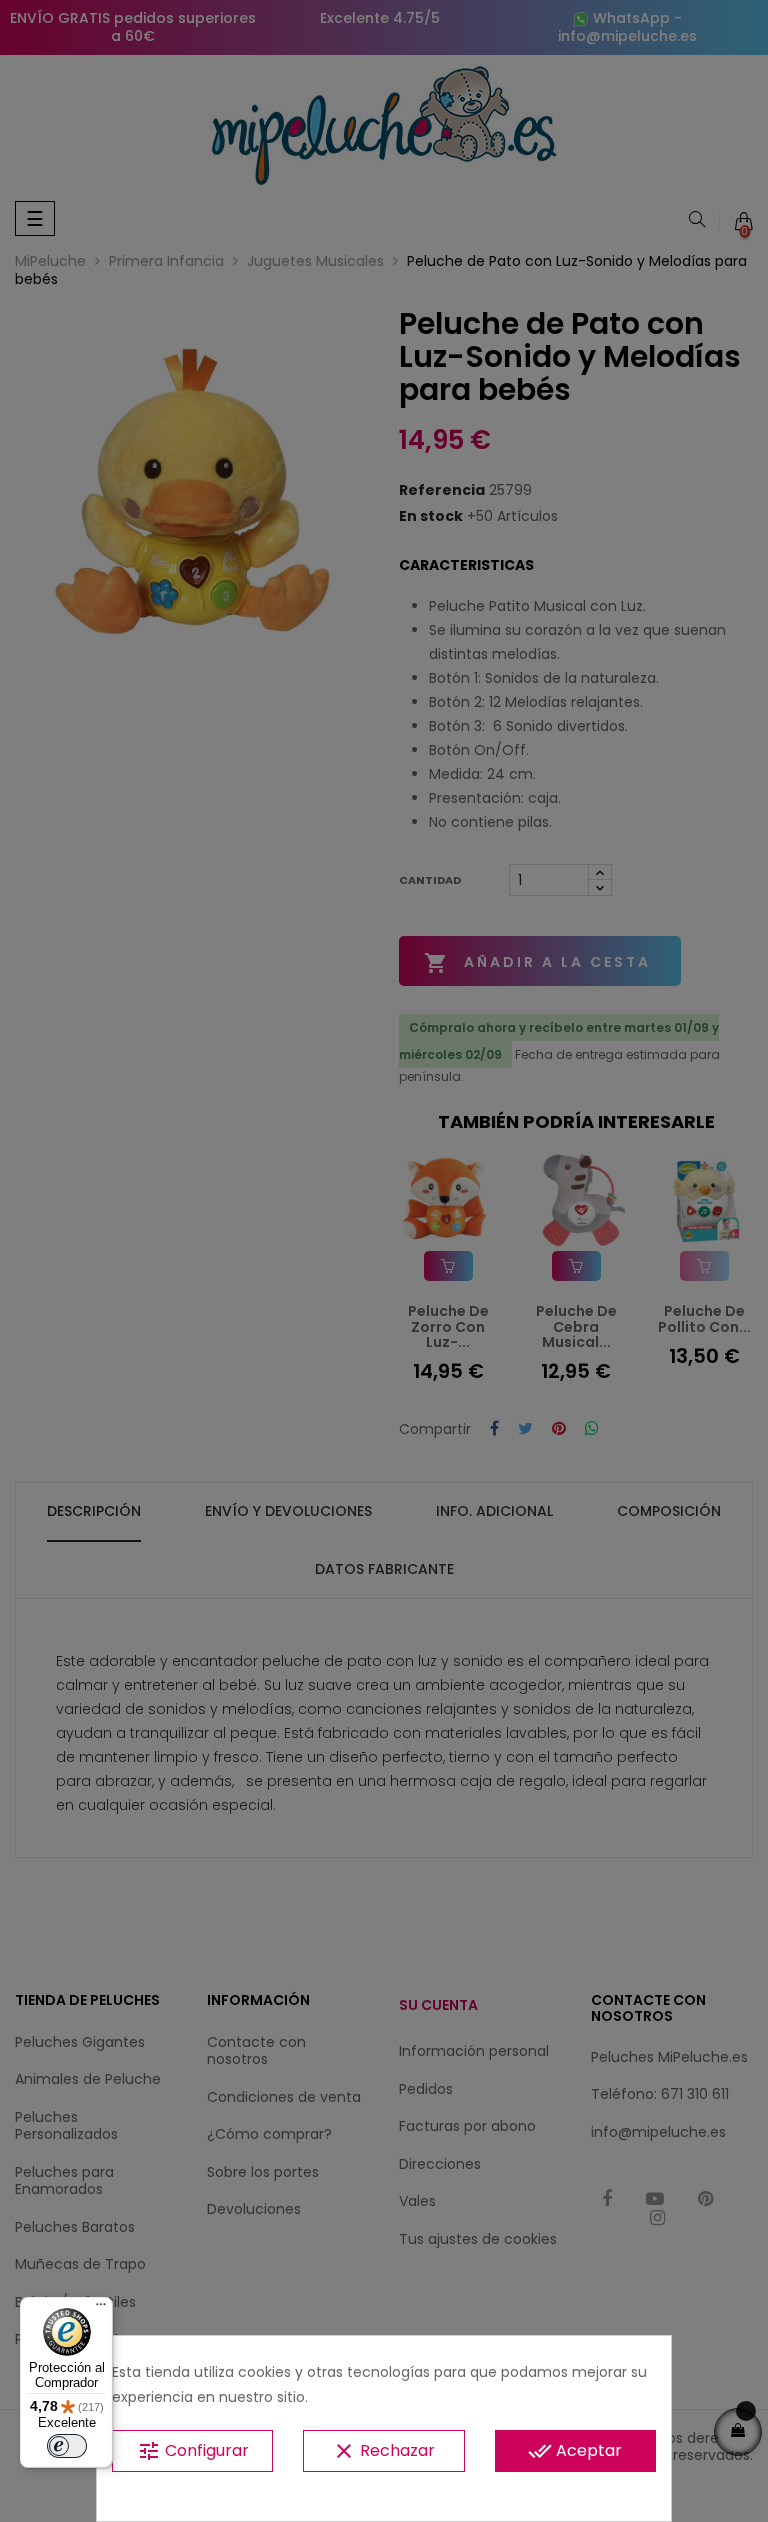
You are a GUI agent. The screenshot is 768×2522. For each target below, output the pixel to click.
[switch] (67, 2446)
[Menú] (101, 2309)
